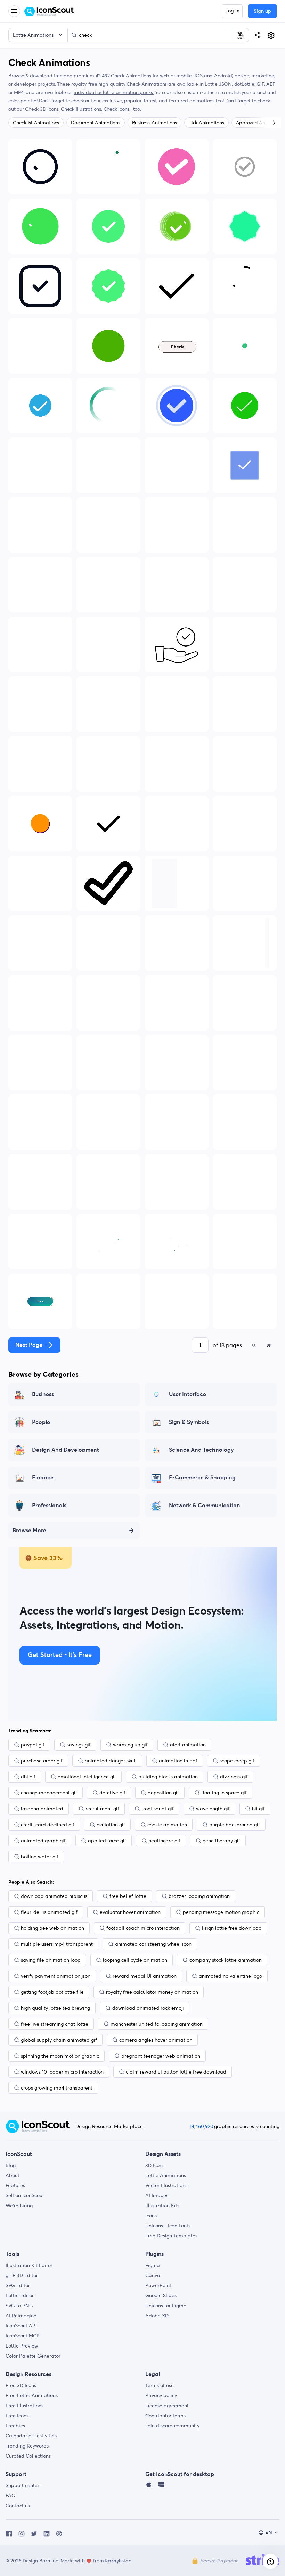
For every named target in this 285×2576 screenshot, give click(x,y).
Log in (232, 11)
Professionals (49, 1506)
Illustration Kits (162, 2206)
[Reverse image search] (240, 35)
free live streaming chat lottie (55, 2024)
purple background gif (235, 1825)
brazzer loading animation (199, 1896)
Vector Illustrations (166, 2185)
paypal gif (33, 1745)
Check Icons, (118, 109)
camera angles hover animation (156, 2040)
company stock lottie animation (226, 1960)
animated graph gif (43, 1841)
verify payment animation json (56, 1976)
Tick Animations (206, 123)
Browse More (29, 1531)
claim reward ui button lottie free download (176, 2072)
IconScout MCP (23, 2336)
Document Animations (95, 123)
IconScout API (21, 2326)
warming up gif (130, 1745)
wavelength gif (213, 1809)
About (13, 2175)
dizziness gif (234, 1777)
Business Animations (154, 123)
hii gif (258, 1809)
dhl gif (28, 1777)
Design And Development (66, 1450)
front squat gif (158, 1809)
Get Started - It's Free (60, 1655)
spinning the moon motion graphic (60, 2056)
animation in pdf (178, 1761)
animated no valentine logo (230, 1976)
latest (150, 101)
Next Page (29, 1345)
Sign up (262, 11)
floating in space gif (224, 1793)
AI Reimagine (21, 2316)
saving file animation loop (51, 1960)
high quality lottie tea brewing (55, 2008)
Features (15, 2185)
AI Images (157, 2195)
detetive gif (112, 1793)
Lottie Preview (22, 2346)
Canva (153, 2275)
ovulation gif (111, 1825)
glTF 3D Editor (22, 2275)
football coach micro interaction (143, 1928)
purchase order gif (42, 1761)
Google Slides (161, 2295)
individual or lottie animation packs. (114, 92)
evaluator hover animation (130, 1912)
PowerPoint (158, 2285)
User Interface (188, 1394)
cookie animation (167, 1825)
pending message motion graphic (221, 1912)
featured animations (192, 101)
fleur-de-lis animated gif (49, 1912)
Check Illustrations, (82, 109)
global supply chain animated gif (59, 2040)
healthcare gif (164, 1841)
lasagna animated (42, 1809)
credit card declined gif (48, 1825)
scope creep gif (237, 1761)
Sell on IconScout (25, 2195)
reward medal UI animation (145, 1976)
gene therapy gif (221, 1841)
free (58, 76)
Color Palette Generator (33, 2356)
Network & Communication (205, 1506)
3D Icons (155, 2165)
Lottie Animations (166, 2175)
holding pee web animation (52, 1928)
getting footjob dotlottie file (52, 1992)
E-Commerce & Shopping (202, 1478)
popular (133, 101)
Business (43, 1394)
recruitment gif (102, 1809)
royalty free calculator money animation (152, 1992)
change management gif (49, 1793)
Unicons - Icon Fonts (168, 2226)
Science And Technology (201, 1450)
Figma (153, 2265)
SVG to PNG (19, 2306)
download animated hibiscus (54, 1896)
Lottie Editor (20, 2295)
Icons (151, 2216)
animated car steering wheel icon (153, 1944)
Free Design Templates (171, 2236)
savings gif (79, 1745)
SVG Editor (18, 2285)
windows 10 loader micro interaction (62, 2072)
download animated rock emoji (148, 2008)
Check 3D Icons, (43, 109)
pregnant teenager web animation (161, 2056)
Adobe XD (157, 2316)
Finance (43, 1478)
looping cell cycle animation (135, 1960)
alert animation (188, 1745)
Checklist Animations (36, 123)
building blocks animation (168, 1777)
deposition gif (163, 1793)
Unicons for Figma (166, 2306)
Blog (11, 2165)
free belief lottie (128, 1896)
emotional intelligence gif (87, 1777)
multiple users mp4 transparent (57, 1944)
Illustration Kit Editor (29, 2265)
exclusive (112, 101)
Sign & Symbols (189, 1422)
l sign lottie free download (232, 1928)
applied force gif (107, 1841)
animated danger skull (111, 1761)
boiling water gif (40, 1857)
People (41, 1422)
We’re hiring (19, 2206)
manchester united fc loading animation (157, 2024)
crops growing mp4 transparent (57, 2088)
